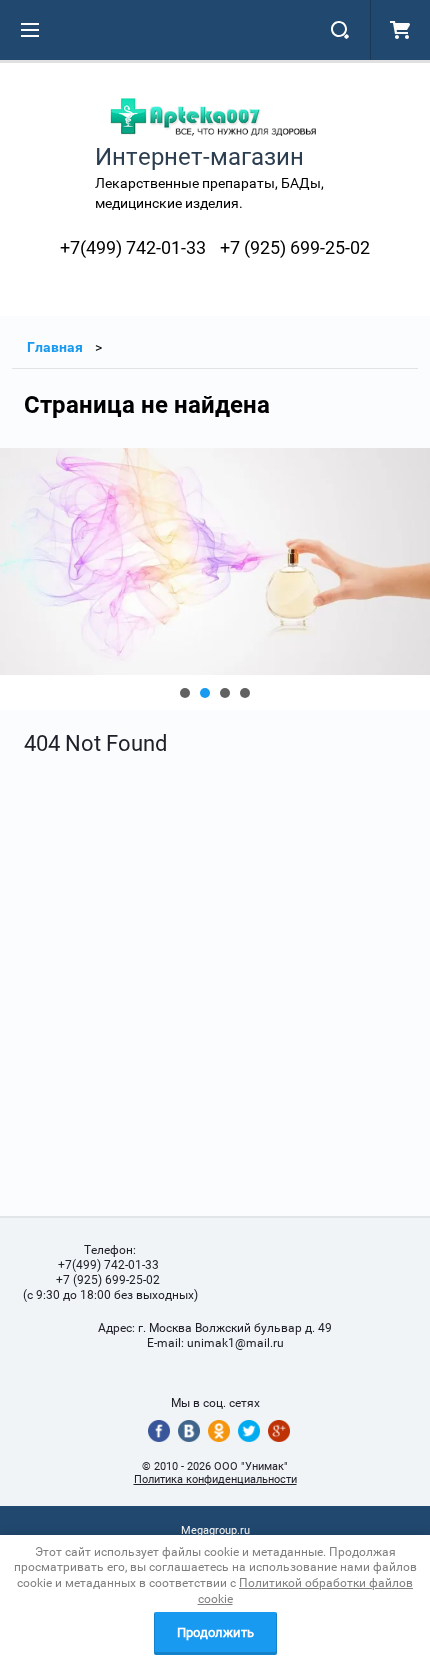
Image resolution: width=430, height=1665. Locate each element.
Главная (55, 347)
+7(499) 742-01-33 (133, 247)
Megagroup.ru (215, 1530)
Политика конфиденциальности (215, 1479)
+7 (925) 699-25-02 (295, 247)
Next (16, 579)
